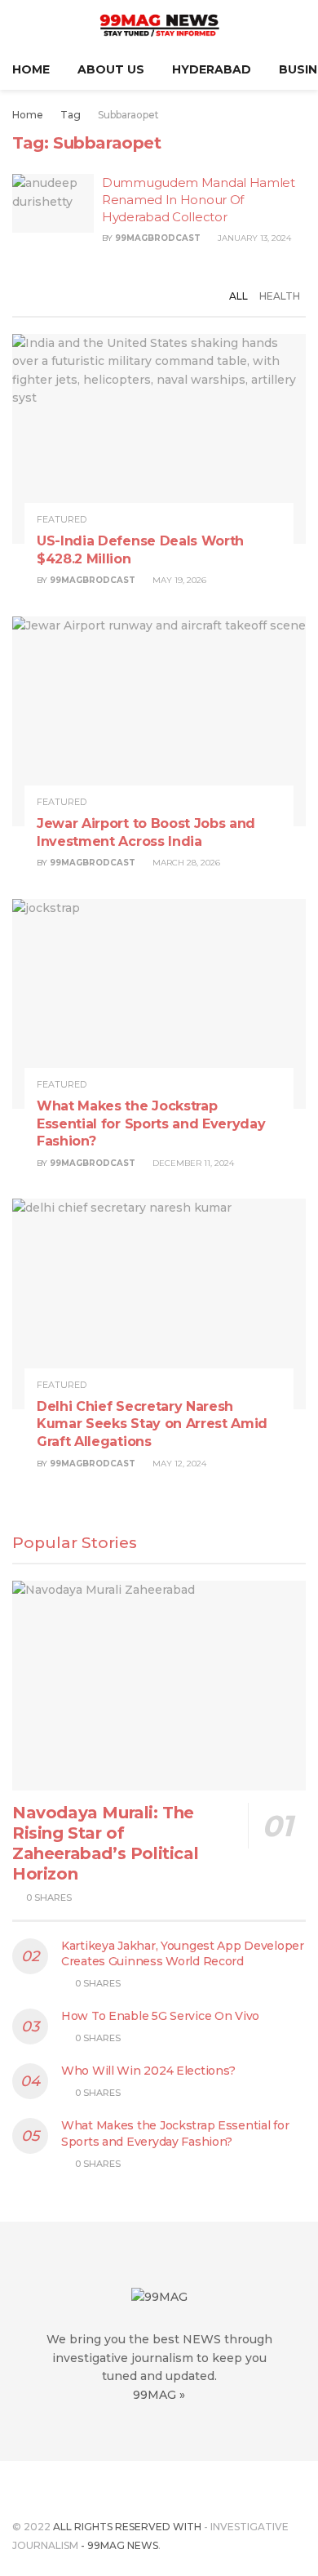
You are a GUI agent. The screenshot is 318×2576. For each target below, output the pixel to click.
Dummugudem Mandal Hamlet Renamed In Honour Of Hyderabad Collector (199, 200)
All (238, 296)
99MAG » (159, 2395)
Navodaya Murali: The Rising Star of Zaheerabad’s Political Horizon (105, 1843)
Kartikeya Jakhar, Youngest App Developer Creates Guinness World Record (183, 1954)
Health (280, 296)
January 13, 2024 (253, 238)
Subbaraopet (128, 115)
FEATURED (62, 520)
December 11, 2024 (192, 1163)
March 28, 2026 (185, 863)
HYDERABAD (212, 69)
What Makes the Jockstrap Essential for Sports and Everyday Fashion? (151, 1123)
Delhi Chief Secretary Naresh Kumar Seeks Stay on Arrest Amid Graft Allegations (152, 1424)
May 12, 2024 (178, 1464)
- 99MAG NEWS (118, 2545)
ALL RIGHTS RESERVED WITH (127, 2527)
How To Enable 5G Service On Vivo (160, 2016)
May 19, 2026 (178, 580)
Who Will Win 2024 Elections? (148, 2071)
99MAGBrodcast (158, 238)
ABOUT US (111, 69)
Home (31, 69)
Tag (71, 115)
